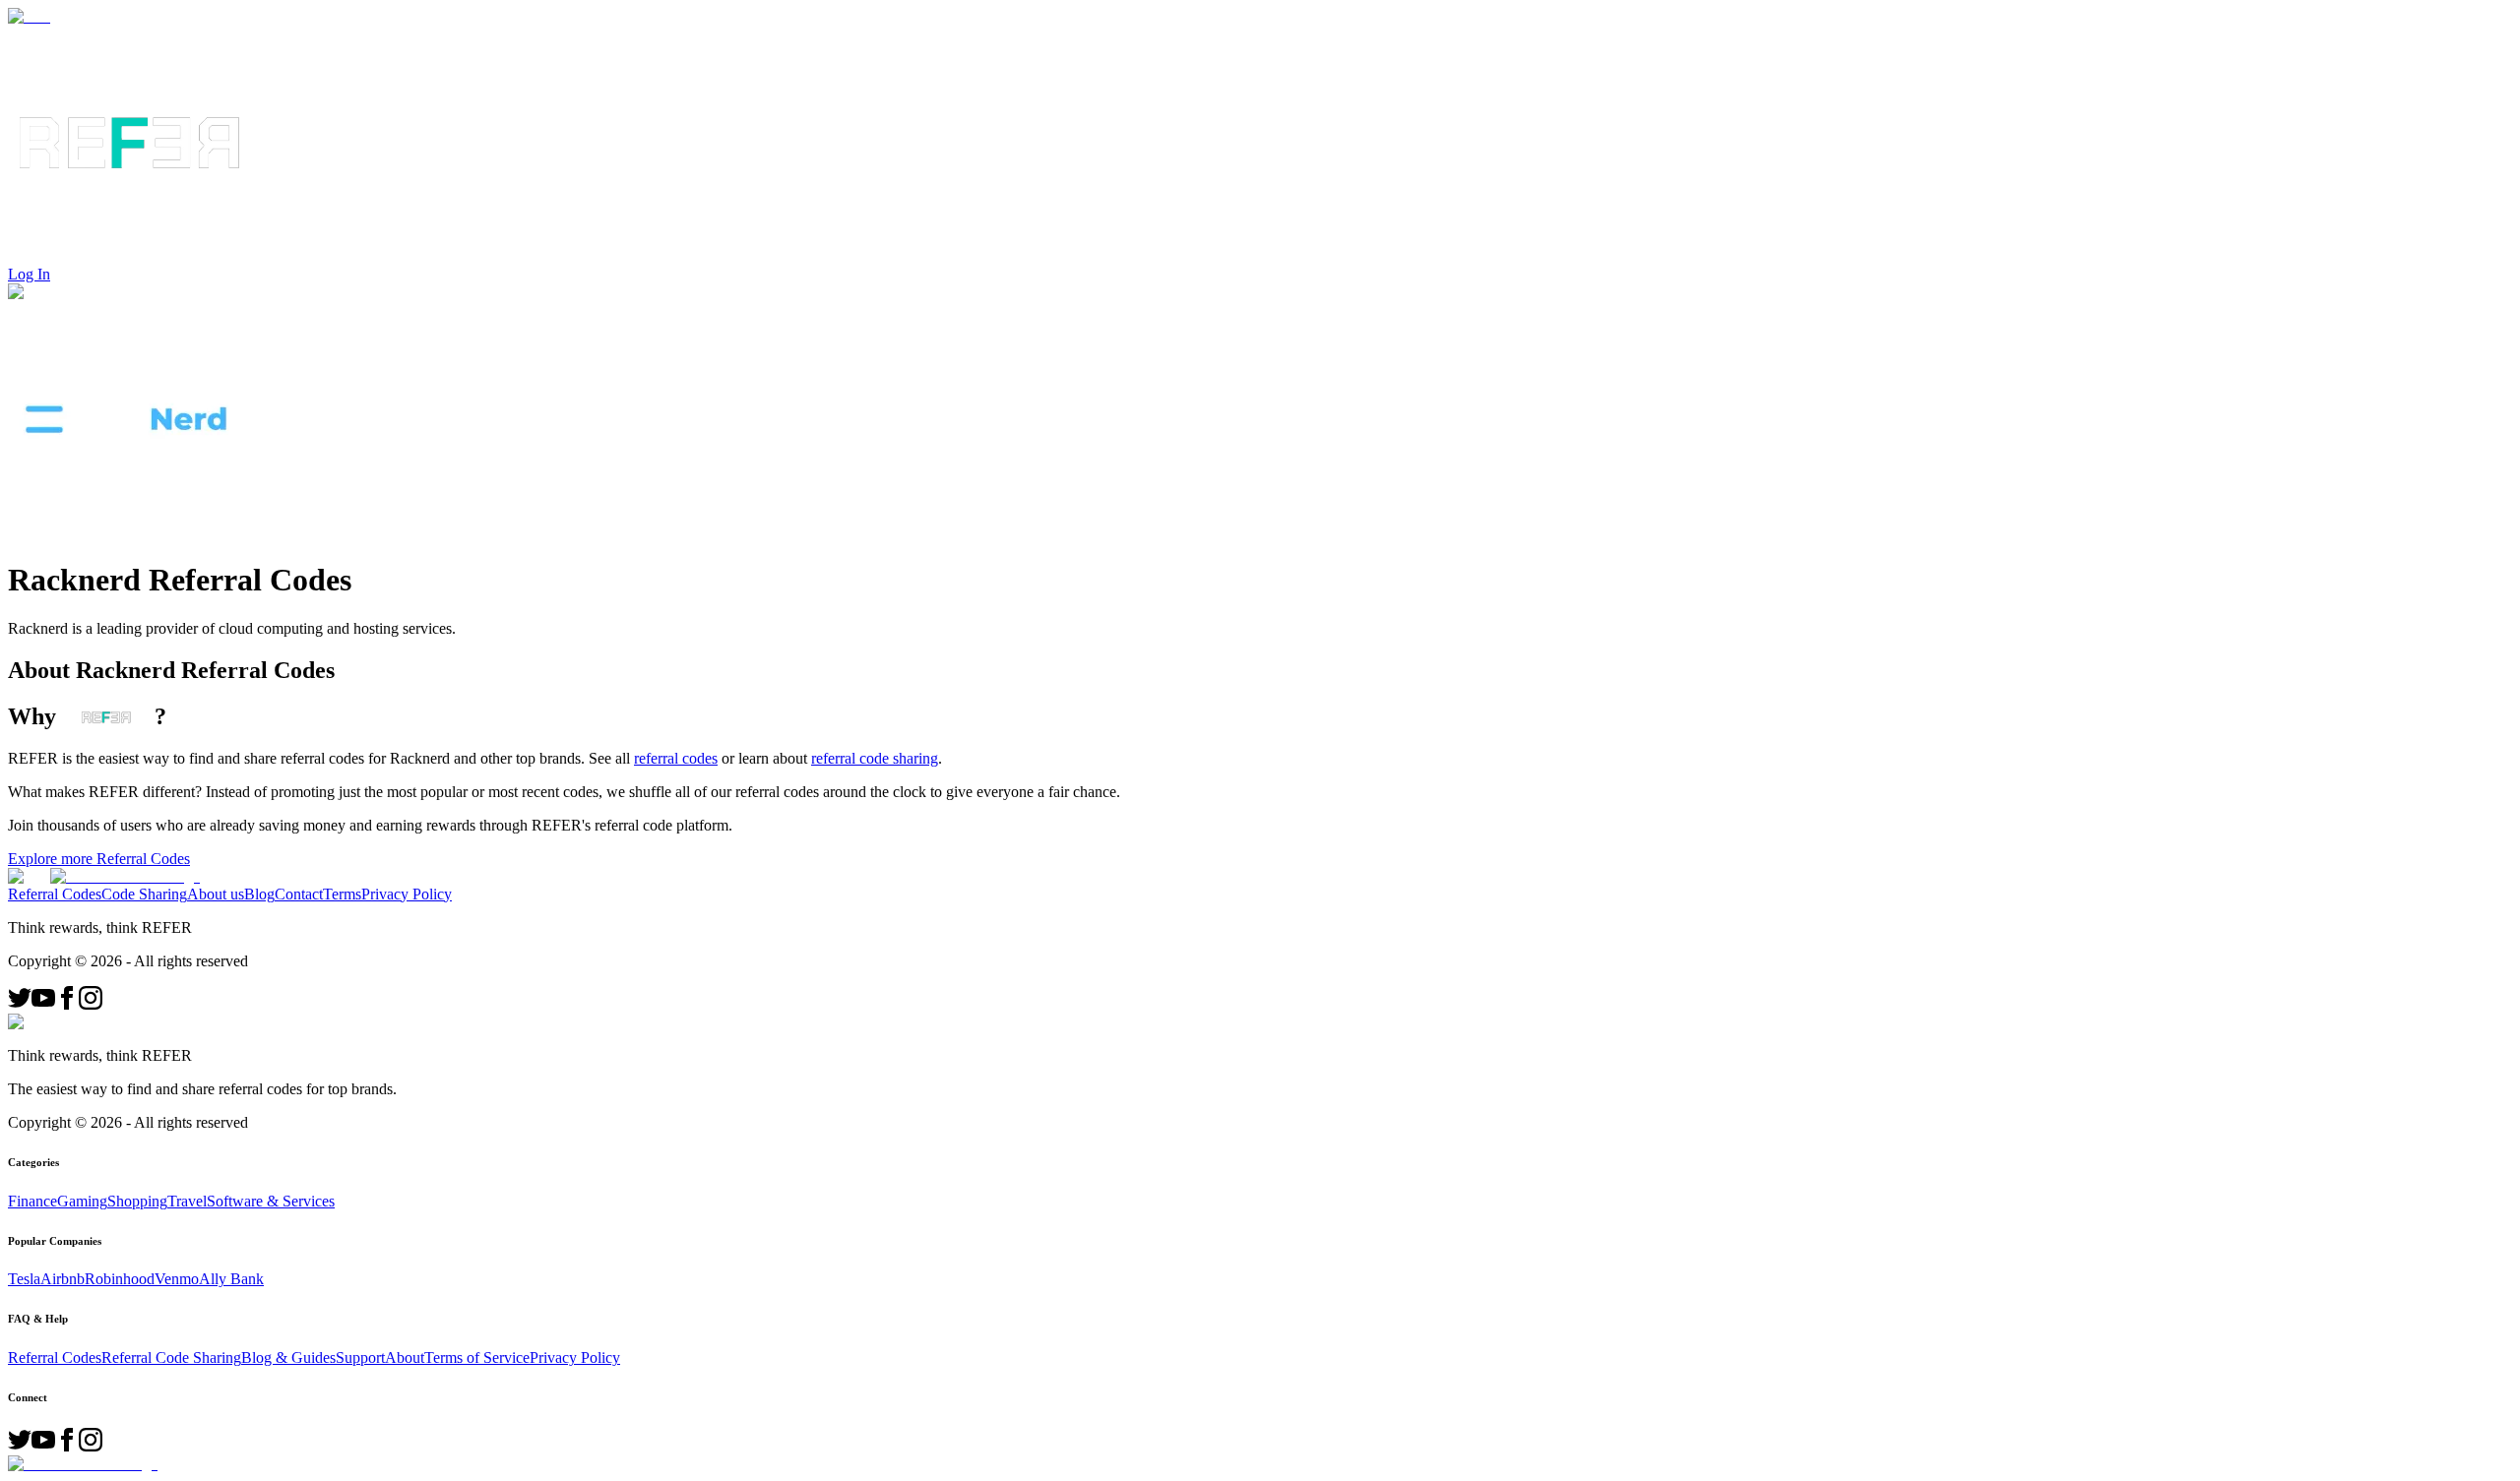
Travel (187, 1201)
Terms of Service (477, 1358)
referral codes (676, 758)
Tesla (24, 1279)
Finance (32, 1201)
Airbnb (63, 1279)
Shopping (137, 1201)
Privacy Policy (407, 894)
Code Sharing (144, 894)
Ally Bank (231, 1279)
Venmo (177, 1279)
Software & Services (271, 1201)
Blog (259, 894)
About (405, 1358)
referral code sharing (875, 758)
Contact (299, 894)
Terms (342, 894)
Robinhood (120, 1279)
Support (360, 1358)
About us (216, 894)
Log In (29, 274)
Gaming (82, 1201)
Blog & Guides (288, 1358)
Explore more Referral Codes (99, 859)
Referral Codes (55, 894)
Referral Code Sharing (171, 1358)
